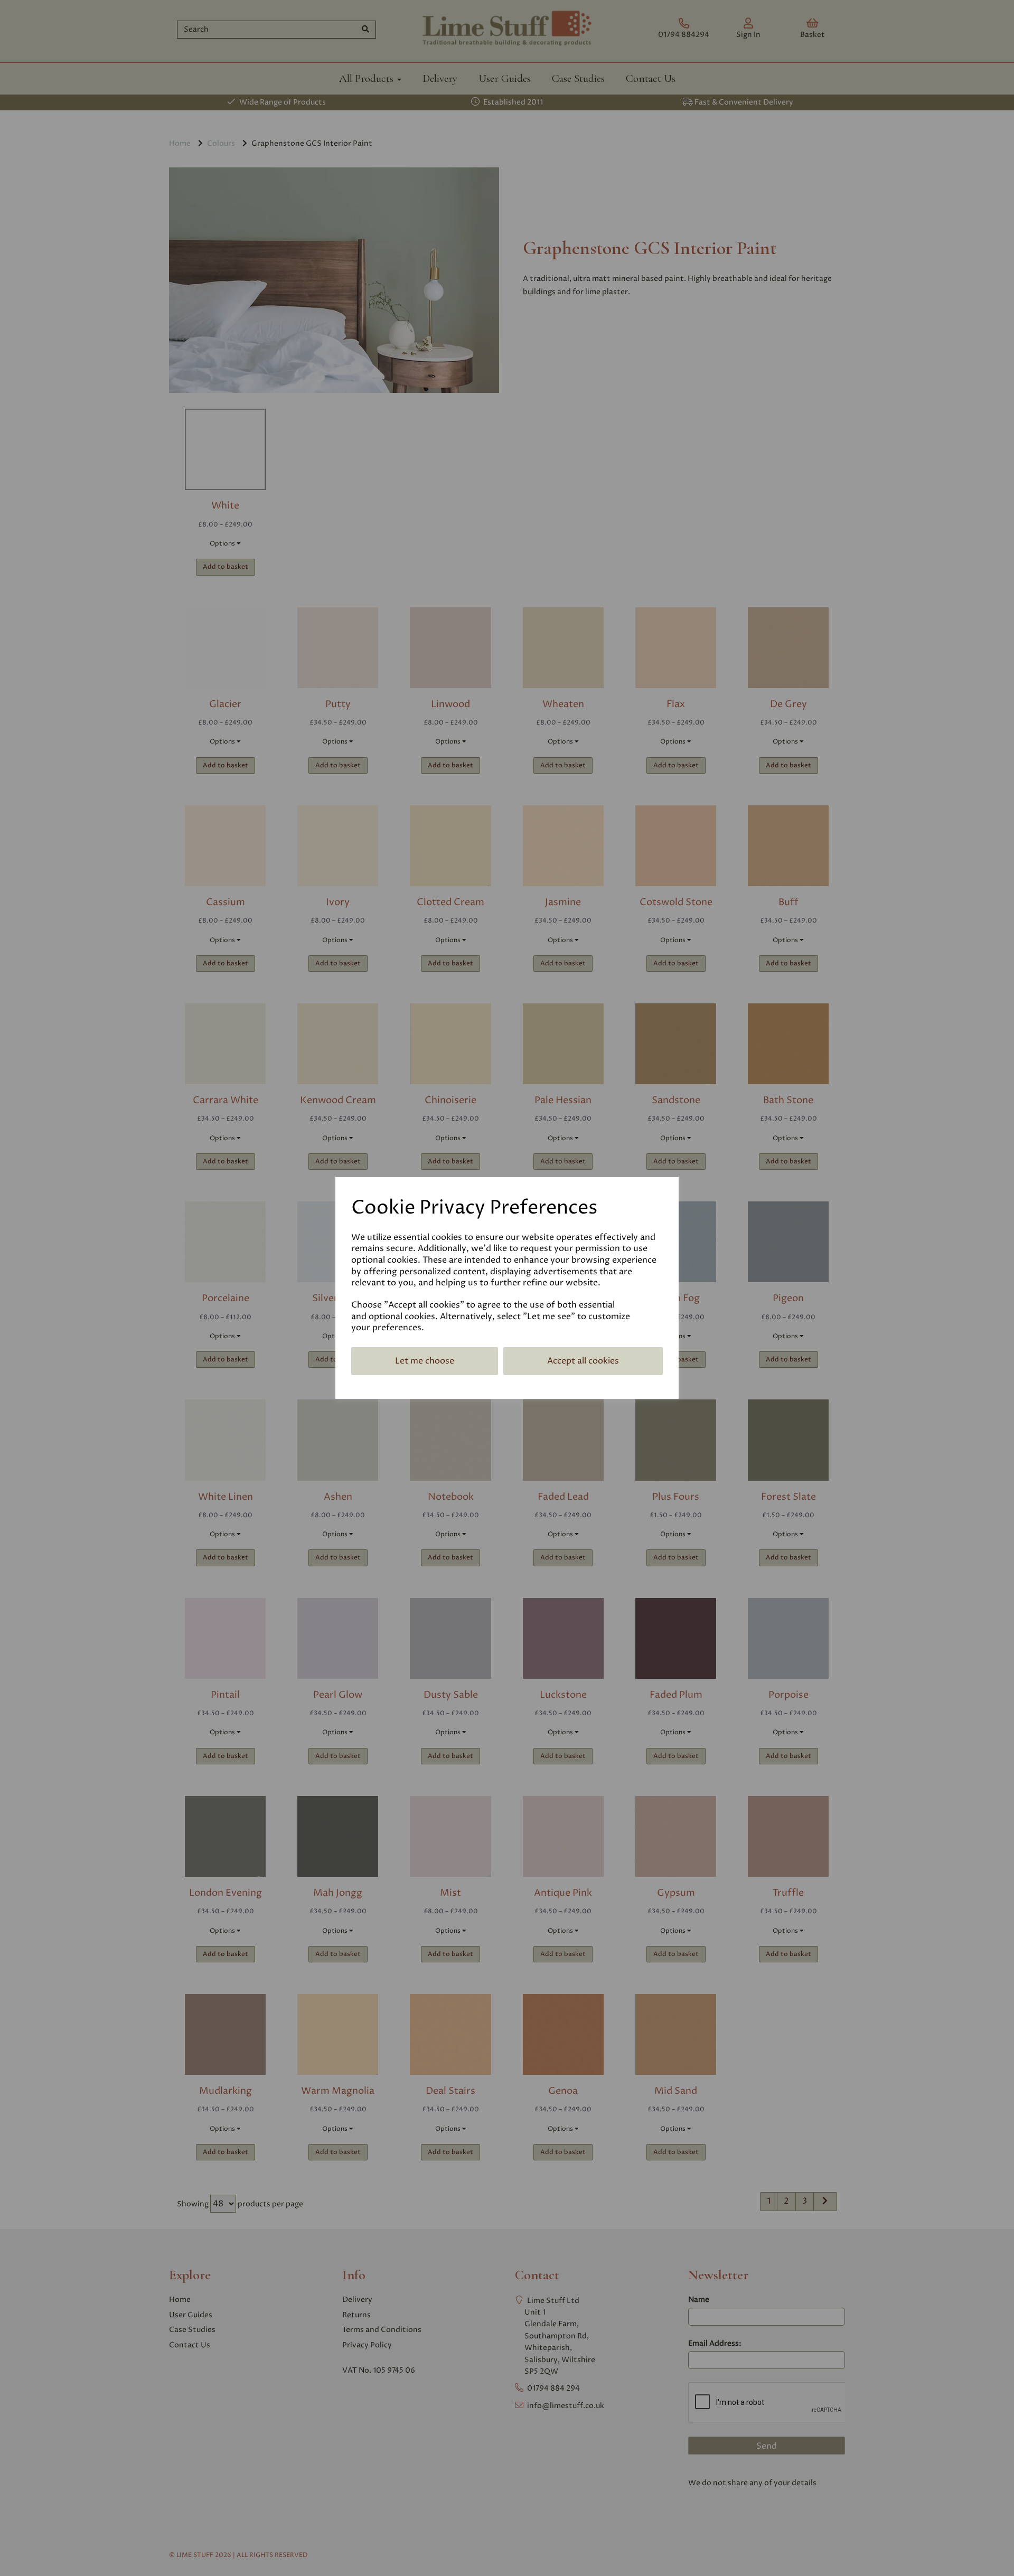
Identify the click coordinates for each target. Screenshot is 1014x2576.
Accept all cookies (583, 1361)
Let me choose (425, 1361)
